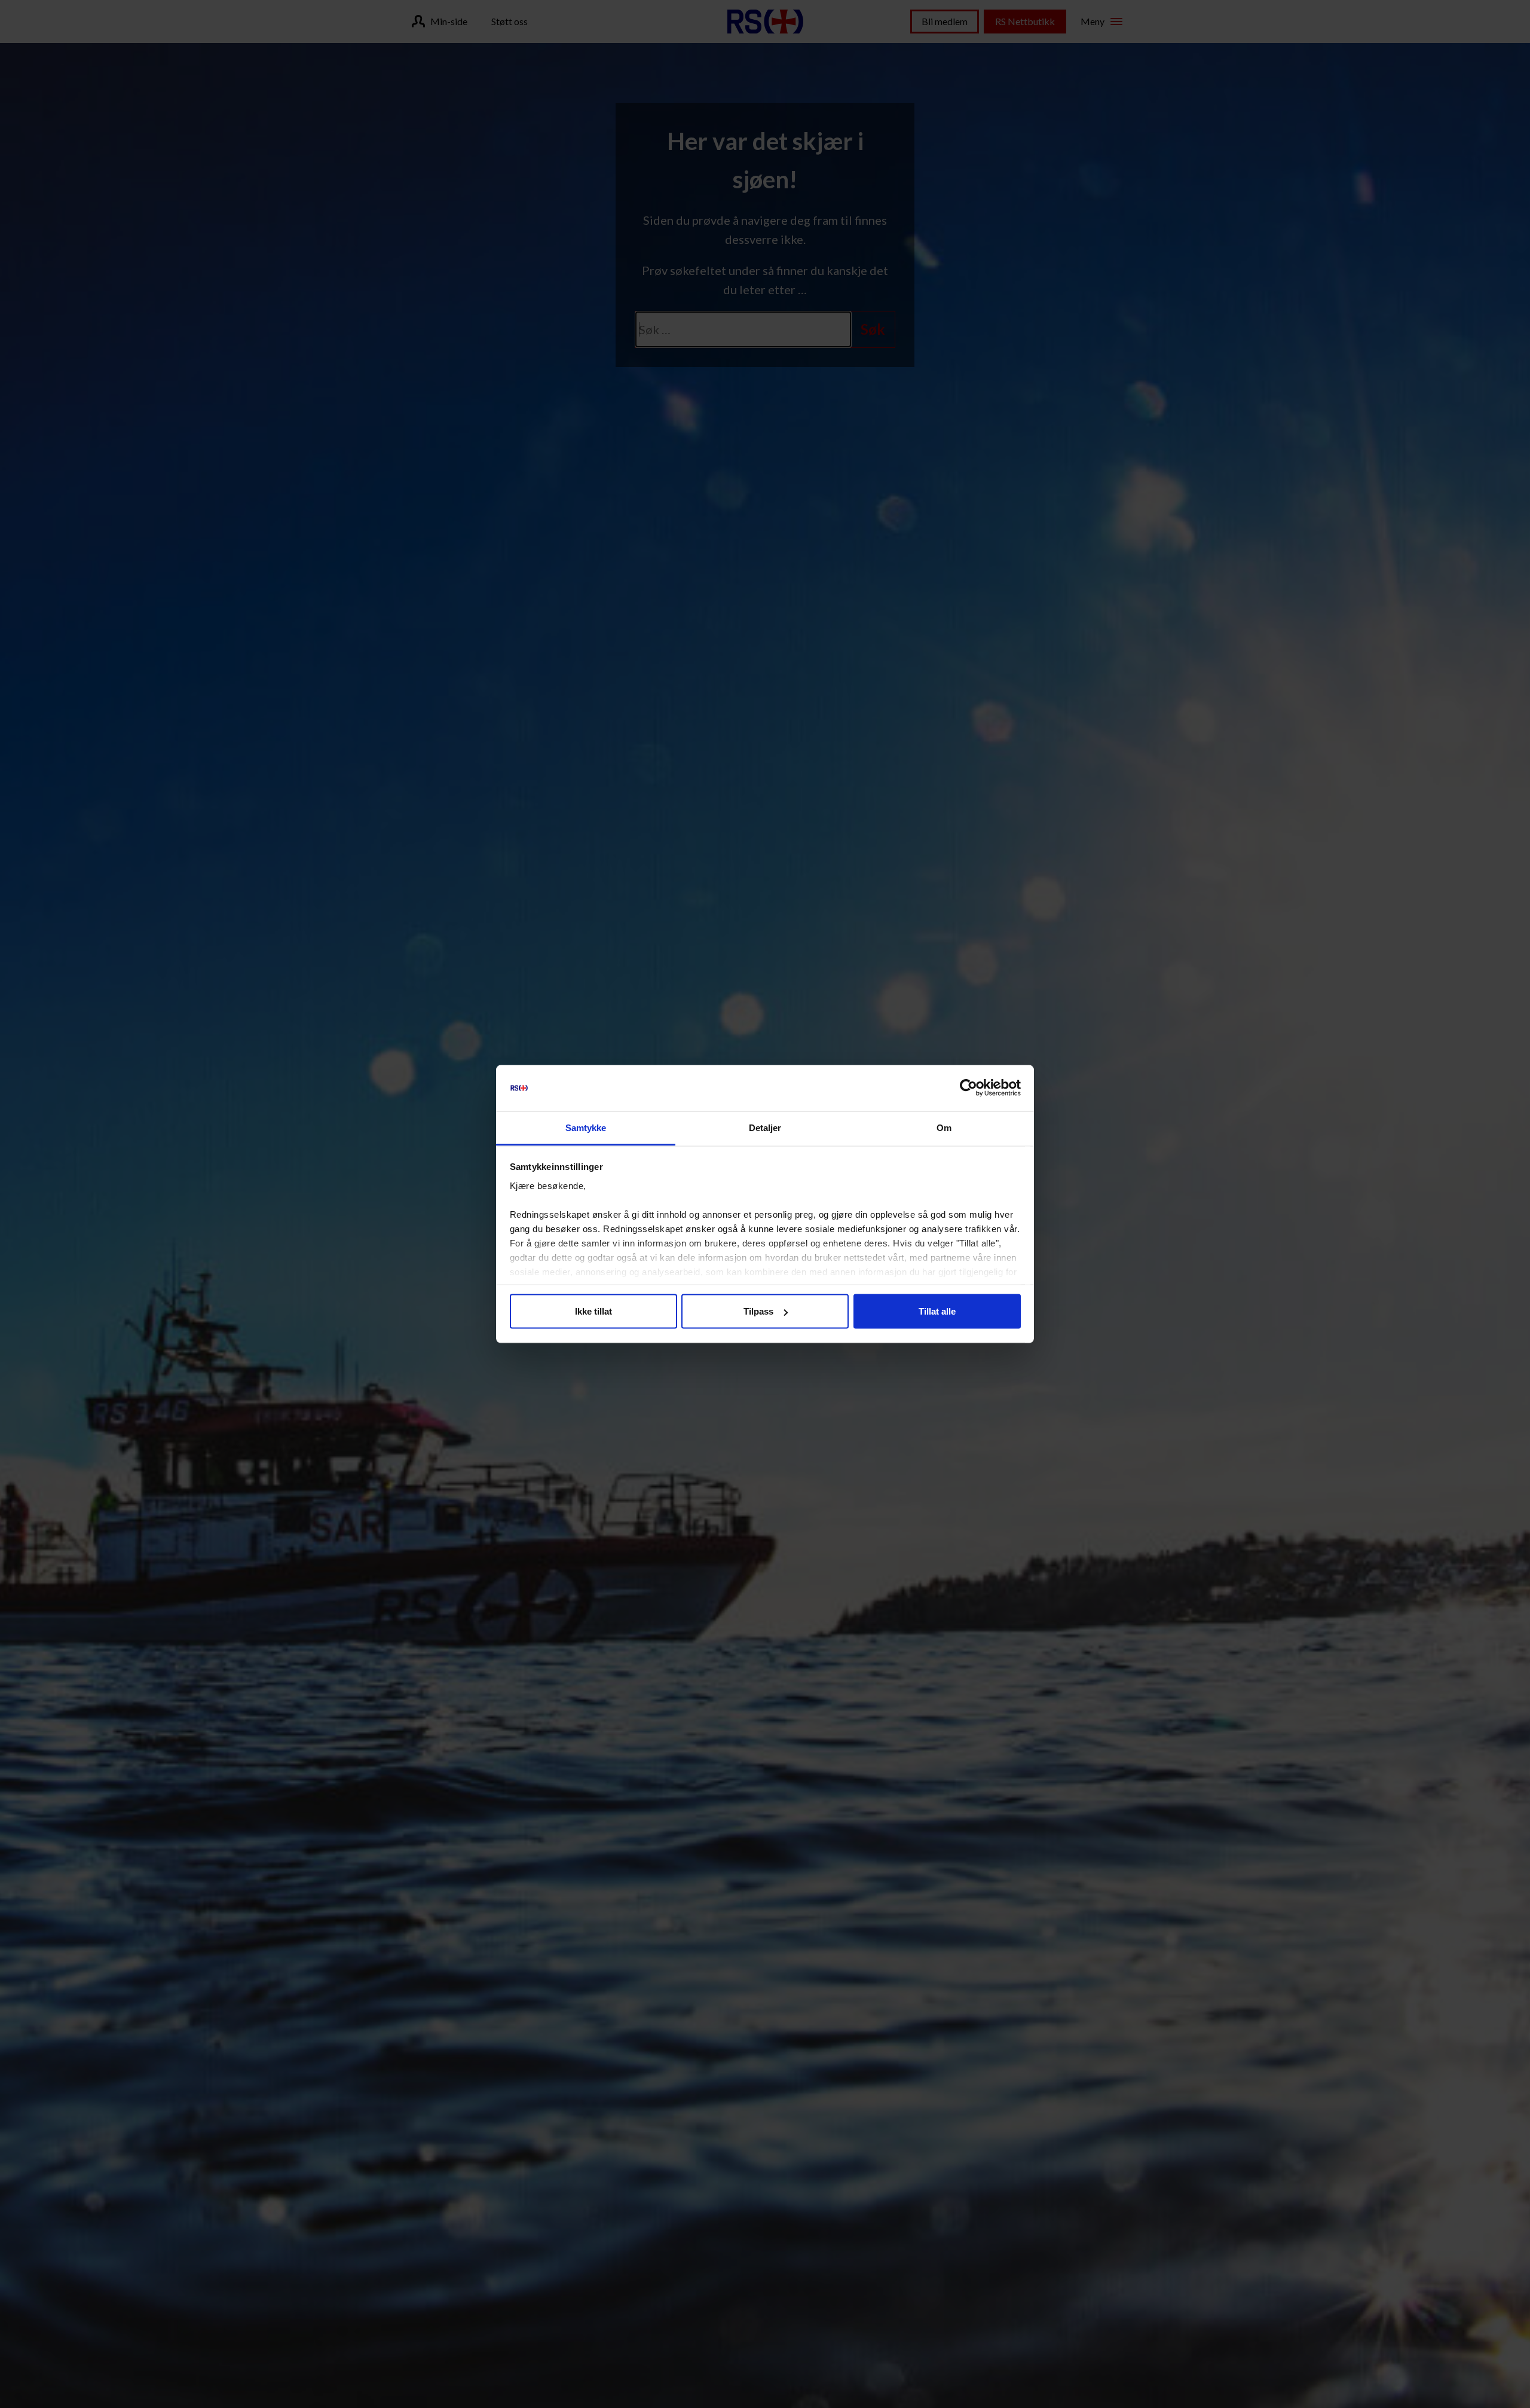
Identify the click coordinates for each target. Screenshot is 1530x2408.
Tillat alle (937, 1311)
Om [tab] (944, 1127)
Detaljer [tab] (765, 1127)
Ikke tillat (593, 1311)
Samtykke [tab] (586, 1127)
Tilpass (758, 1311)
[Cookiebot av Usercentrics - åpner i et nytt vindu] (969, 1088)
